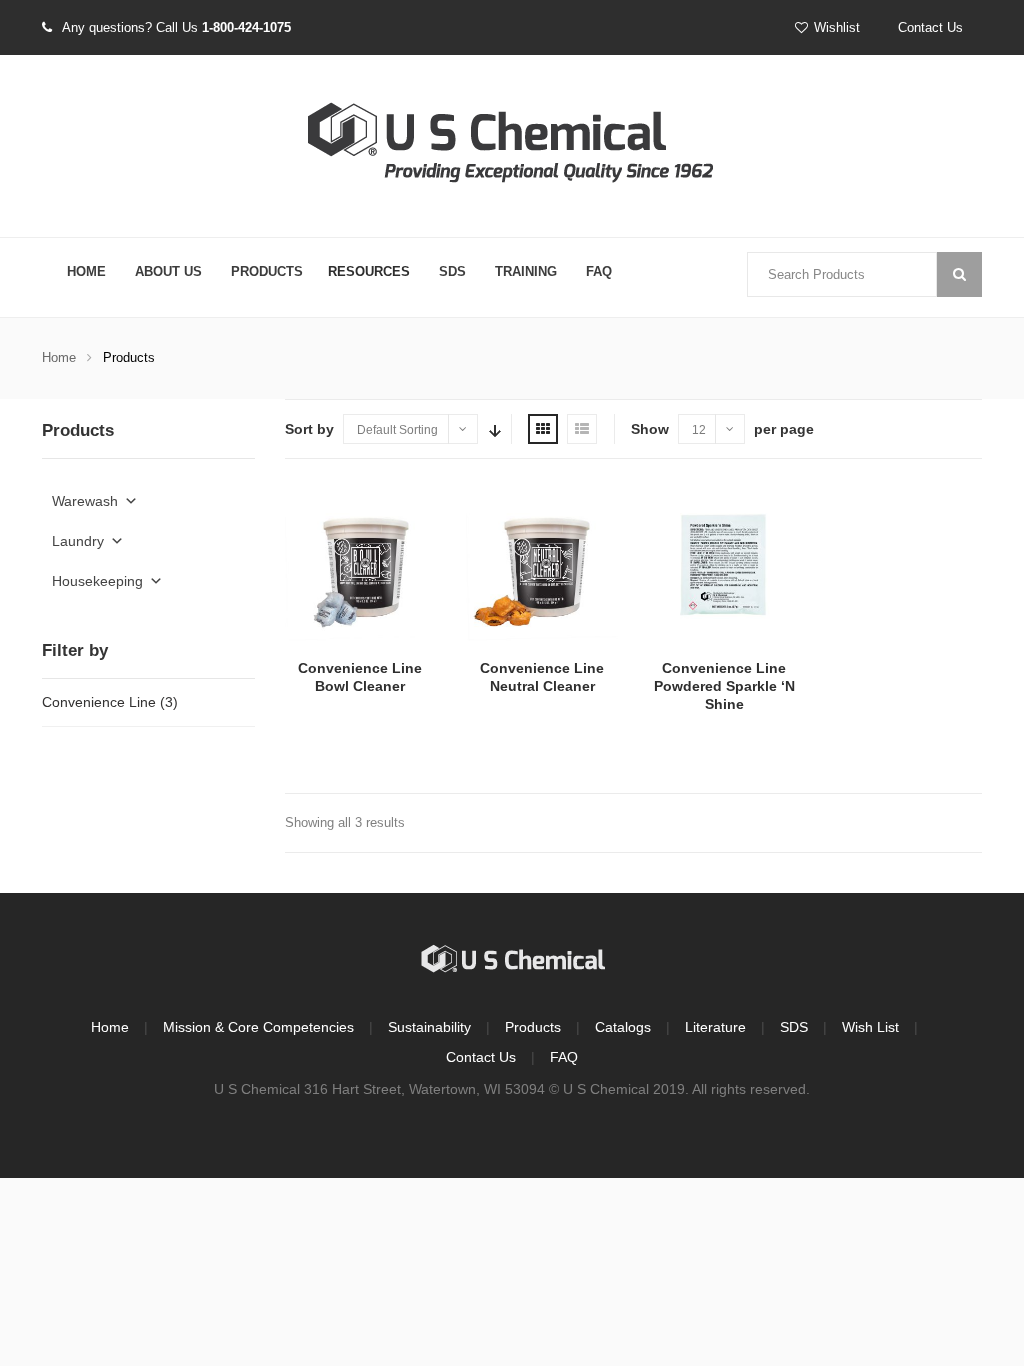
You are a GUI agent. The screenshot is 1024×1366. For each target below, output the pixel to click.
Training (526, 271)
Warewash (85, 501)
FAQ (599, 271)
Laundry (78, 541)
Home (86, 271)
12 (699, 430)
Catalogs (623, 1027)
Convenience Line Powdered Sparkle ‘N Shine (724, 686)
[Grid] (543, 429)
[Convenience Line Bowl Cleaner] (361, 565)
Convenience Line (99, 702)
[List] (582, 429)
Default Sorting (397, 430)
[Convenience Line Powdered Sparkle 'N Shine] (724, 565)
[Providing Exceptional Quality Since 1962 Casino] (512, 147)
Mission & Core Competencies (258, 1027)
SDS (452, 271)
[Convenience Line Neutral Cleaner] (542, 565)
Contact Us (930, 27)
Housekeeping (97, 581)
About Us (168, 271)
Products (267, 271)
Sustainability (429, 1027)
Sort (493, 429)
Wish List (870, 1027)
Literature (715, 1027)
